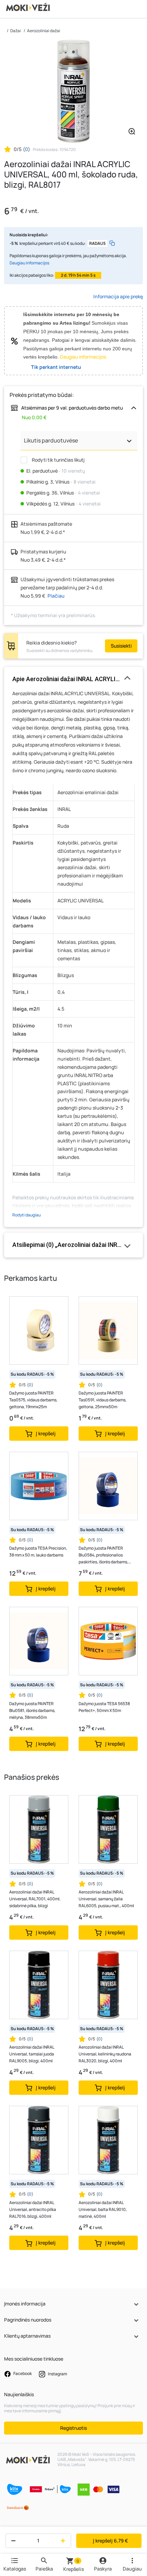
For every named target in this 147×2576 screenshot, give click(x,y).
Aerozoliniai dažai (44, 31)
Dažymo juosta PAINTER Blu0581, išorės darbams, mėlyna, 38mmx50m (32, 1710)
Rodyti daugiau (26, 1215)
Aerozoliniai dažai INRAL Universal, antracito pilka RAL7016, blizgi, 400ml (33, 2209)
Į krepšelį (110, 2541)
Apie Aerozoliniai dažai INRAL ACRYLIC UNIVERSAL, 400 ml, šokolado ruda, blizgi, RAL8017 (73, 679)
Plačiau (56, 596)
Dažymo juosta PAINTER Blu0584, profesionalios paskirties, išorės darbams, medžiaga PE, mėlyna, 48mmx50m (103, 1555)
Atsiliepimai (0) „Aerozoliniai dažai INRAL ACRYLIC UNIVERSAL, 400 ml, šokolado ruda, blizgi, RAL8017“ (73, 1245)
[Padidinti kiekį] (64, 2541)
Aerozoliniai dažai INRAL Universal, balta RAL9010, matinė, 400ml (103, 2209)
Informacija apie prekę (118, 296)
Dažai (16, 31)
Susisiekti (121, 646)
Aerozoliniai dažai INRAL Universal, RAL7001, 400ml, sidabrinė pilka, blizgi (35, 1899)
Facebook (22, 2374)
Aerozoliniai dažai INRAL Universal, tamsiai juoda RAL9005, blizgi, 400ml (32, 2054)
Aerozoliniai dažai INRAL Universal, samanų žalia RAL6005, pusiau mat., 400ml (106, 1899)
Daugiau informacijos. (84, 357)
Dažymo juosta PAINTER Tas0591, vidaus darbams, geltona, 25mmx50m (103, 1400)
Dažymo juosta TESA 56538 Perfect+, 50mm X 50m (104, 1707)
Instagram (57, 2374)
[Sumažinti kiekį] (12, 2541)
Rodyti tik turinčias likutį (58, 460)
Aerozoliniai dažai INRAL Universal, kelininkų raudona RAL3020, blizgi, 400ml (105, 2054)
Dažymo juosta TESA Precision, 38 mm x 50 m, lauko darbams (38, 1552)
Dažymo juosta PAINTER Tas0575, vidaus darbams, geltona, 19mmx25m (33, 1400)
